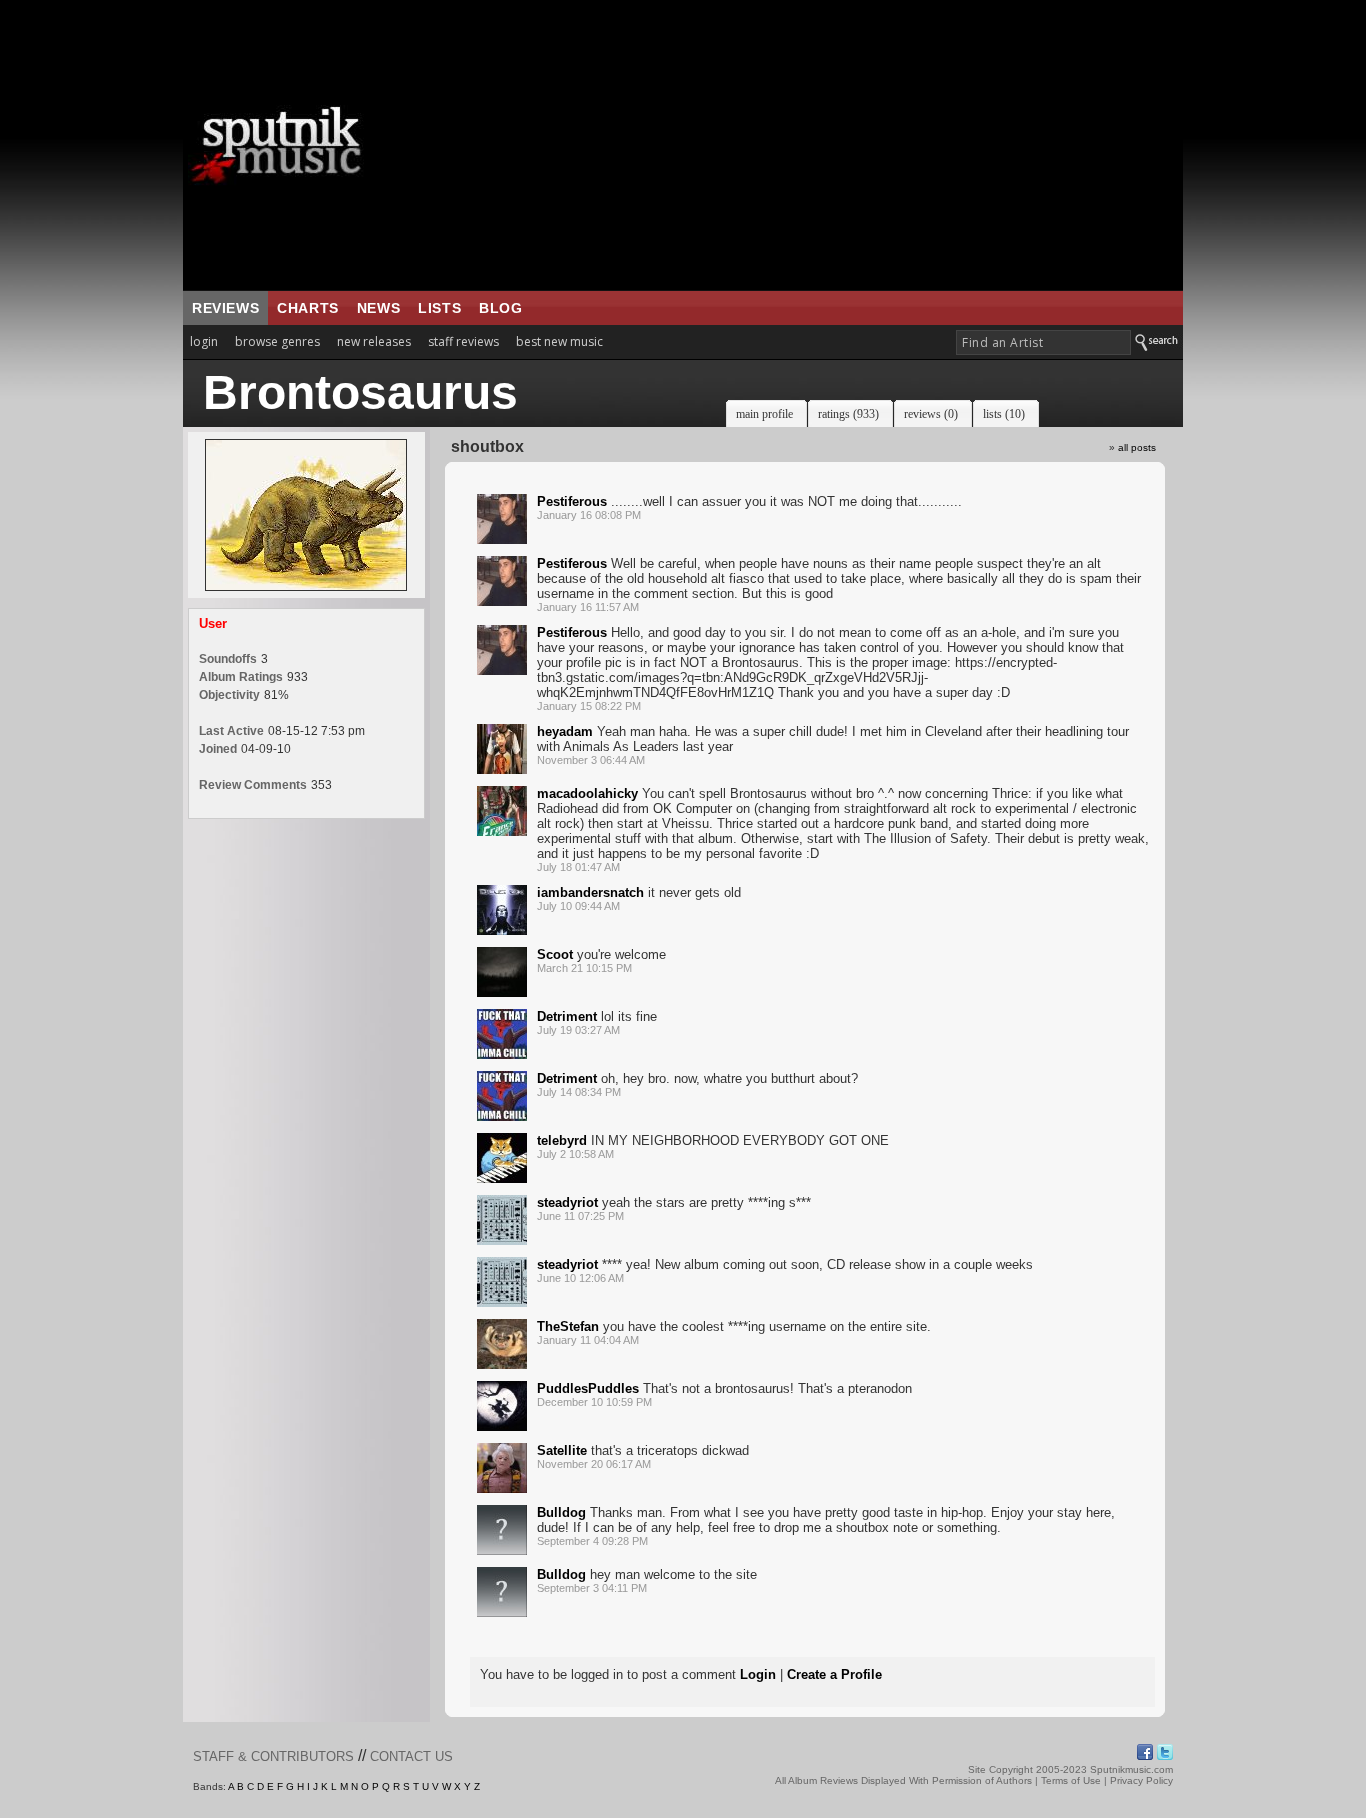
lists (439, 308)
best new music (559, 341)
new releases (374, 341)
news (378, 308)
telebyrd (562, 1140)
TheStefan (568, 1326)
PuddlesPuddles (588, 1388)
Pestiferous (572, 501)
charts (308, 308)
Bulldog (561, 1512)
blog (500, 308)
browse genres (277, 341)
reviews (225, 308)
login (204, 341)
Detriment (567, 1016)
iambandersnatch (590, 892)
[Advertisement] (808, 145)
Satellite (562, 1450)
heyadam (565, 731)
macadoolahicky (587, 793)
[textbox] (1043, 342)
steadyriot (567, 1202)
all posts (1137, 447)
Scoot (555, 954)
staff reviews (463, 341)
